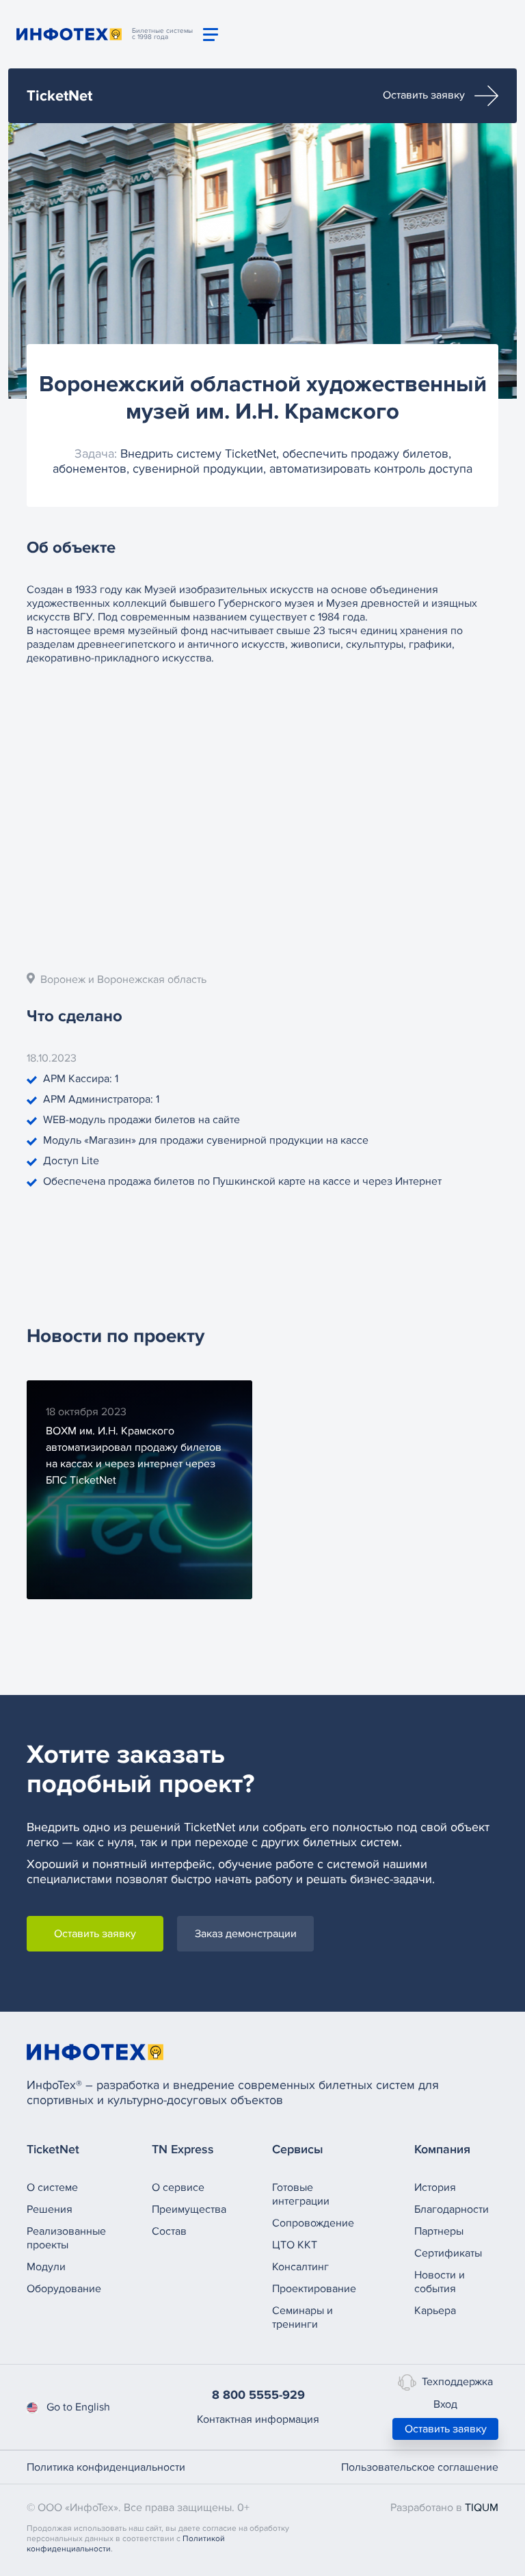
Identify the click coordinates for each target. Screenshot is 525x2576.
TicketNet (59, 96)
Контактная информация (258, 2419)
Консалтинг (300, 2267)
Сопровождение (313, 2223)
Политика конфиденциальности (106, 2467)
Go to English (78, 2407)
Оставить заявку (425, 95)
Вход (445, 2404)
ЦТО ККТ (295, 2245)
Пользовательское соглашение (420, 2467)
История (435, 2187)
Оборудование (64, 2289)
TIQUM (482, 2508)
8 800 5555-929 (258, 2395)
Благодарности (452, 2209)
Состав (169, 2231)
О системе (52, 2187)
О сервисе (178, 2187)
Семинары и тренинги (302, 2317)
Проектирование (314, 2289)
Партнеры (439, 2231)
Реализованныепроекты (66, 2238)
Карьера (435, 2311)
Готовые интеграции (301, 2194)
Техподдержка (457, 2381)
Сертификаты (448, 2253)
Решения (50, 2209)
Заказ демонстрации (246, 1934)
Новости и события (440, 2282)
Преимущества (189, 2209)
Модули (46, 2267)
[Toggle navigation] (211, 35)
